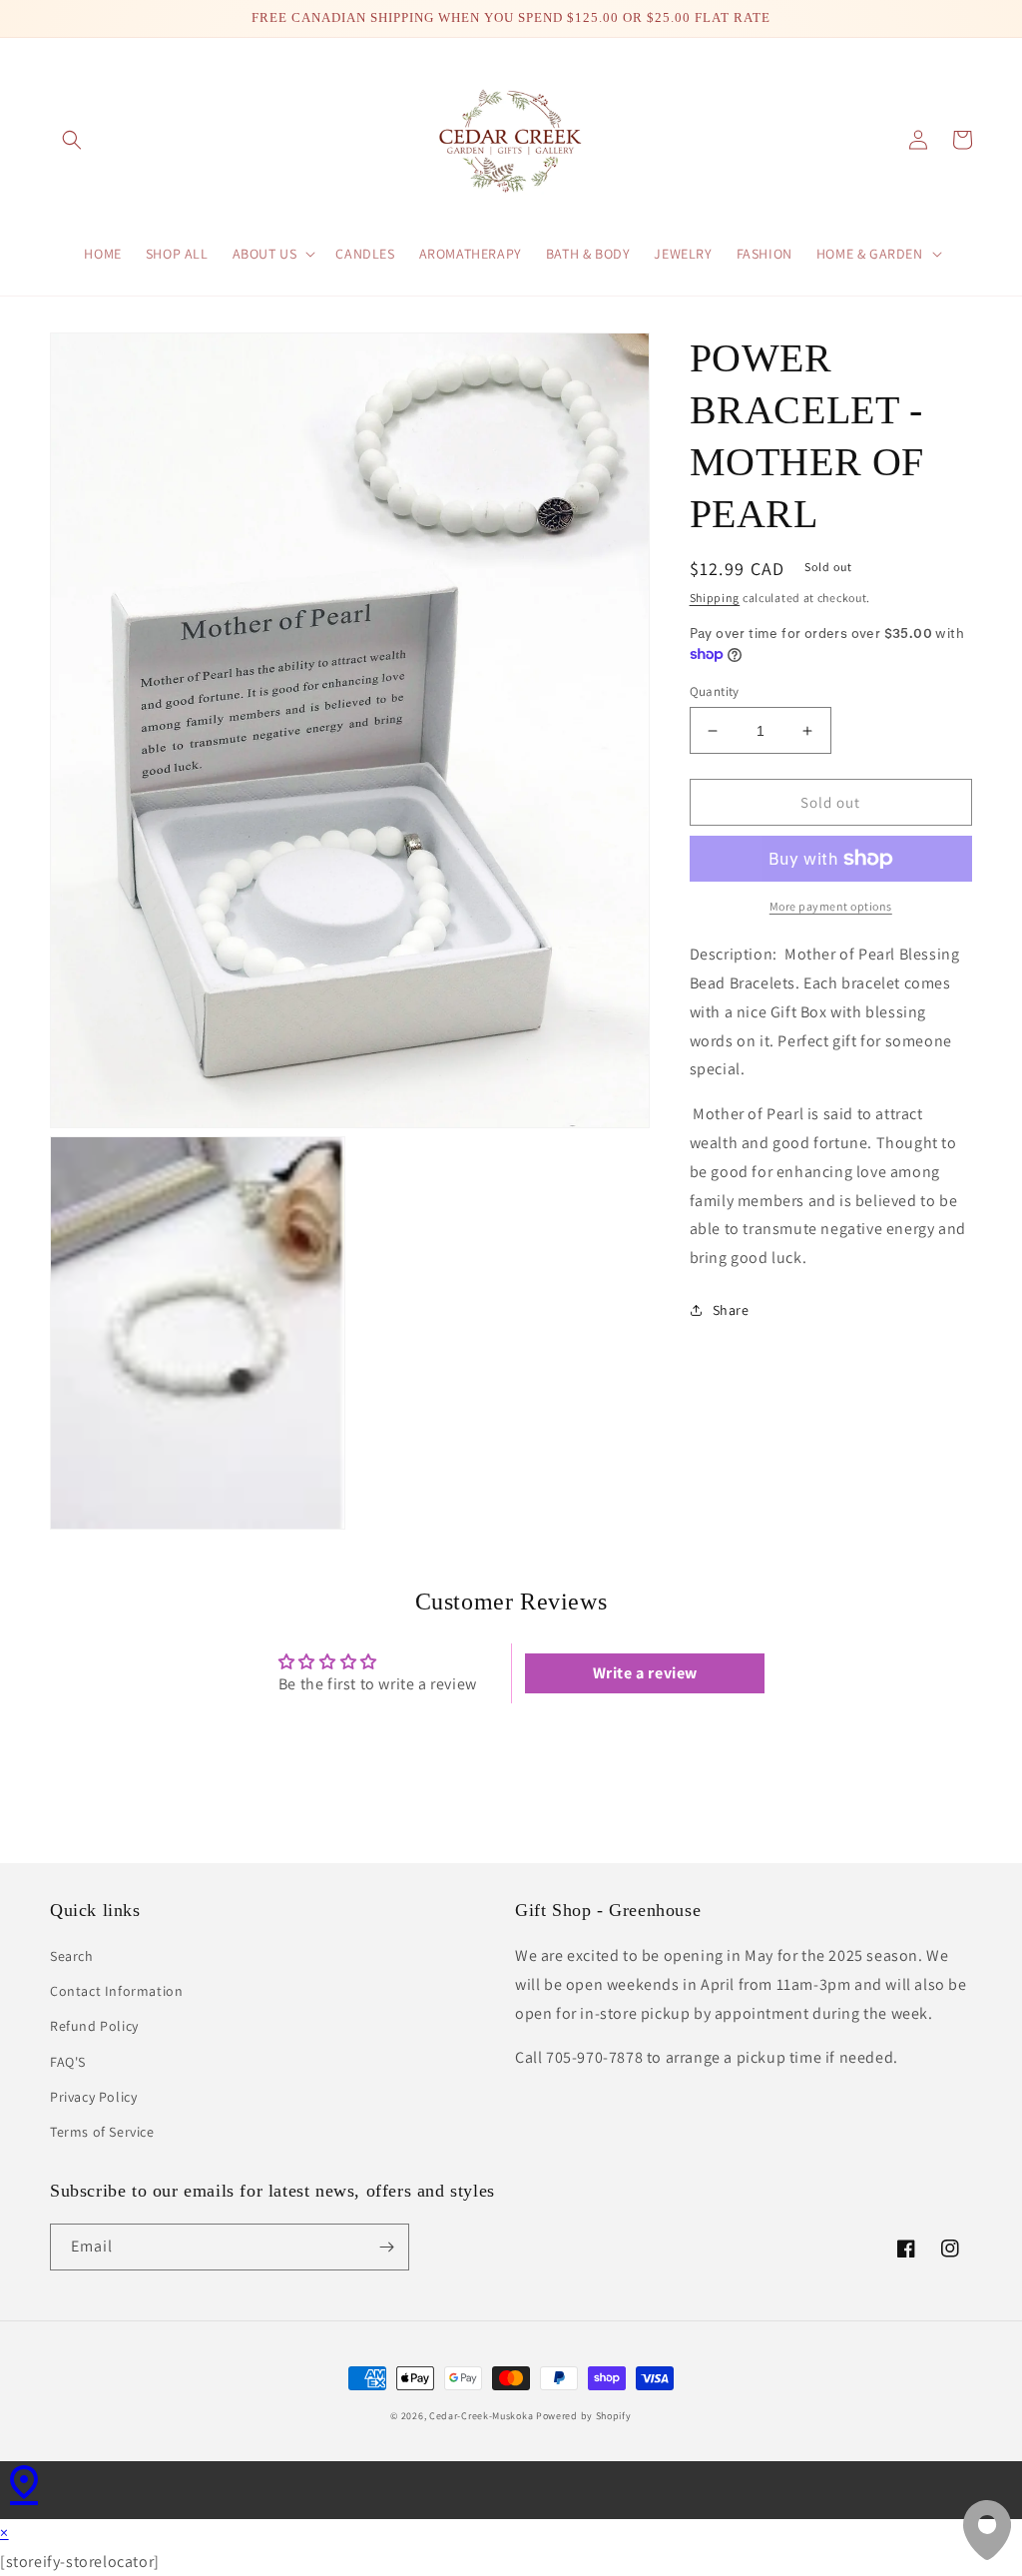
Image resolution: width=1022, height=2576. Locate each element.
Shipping (715, 598)
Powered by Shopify (584, 2416)
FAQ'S (68, 2062)
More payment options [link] (831, 906)
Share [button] (731, 1310)
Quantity (715, 691)
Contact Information (116, 1991)
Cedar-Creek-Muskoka (481, 2416)
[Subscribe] (386, 2247)
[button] (72, 140)
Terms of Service (102, 2132)
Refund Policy (94, 2026)
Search (72, 1956)
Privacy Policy (93, 2097)
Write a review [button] (645, 1673)
